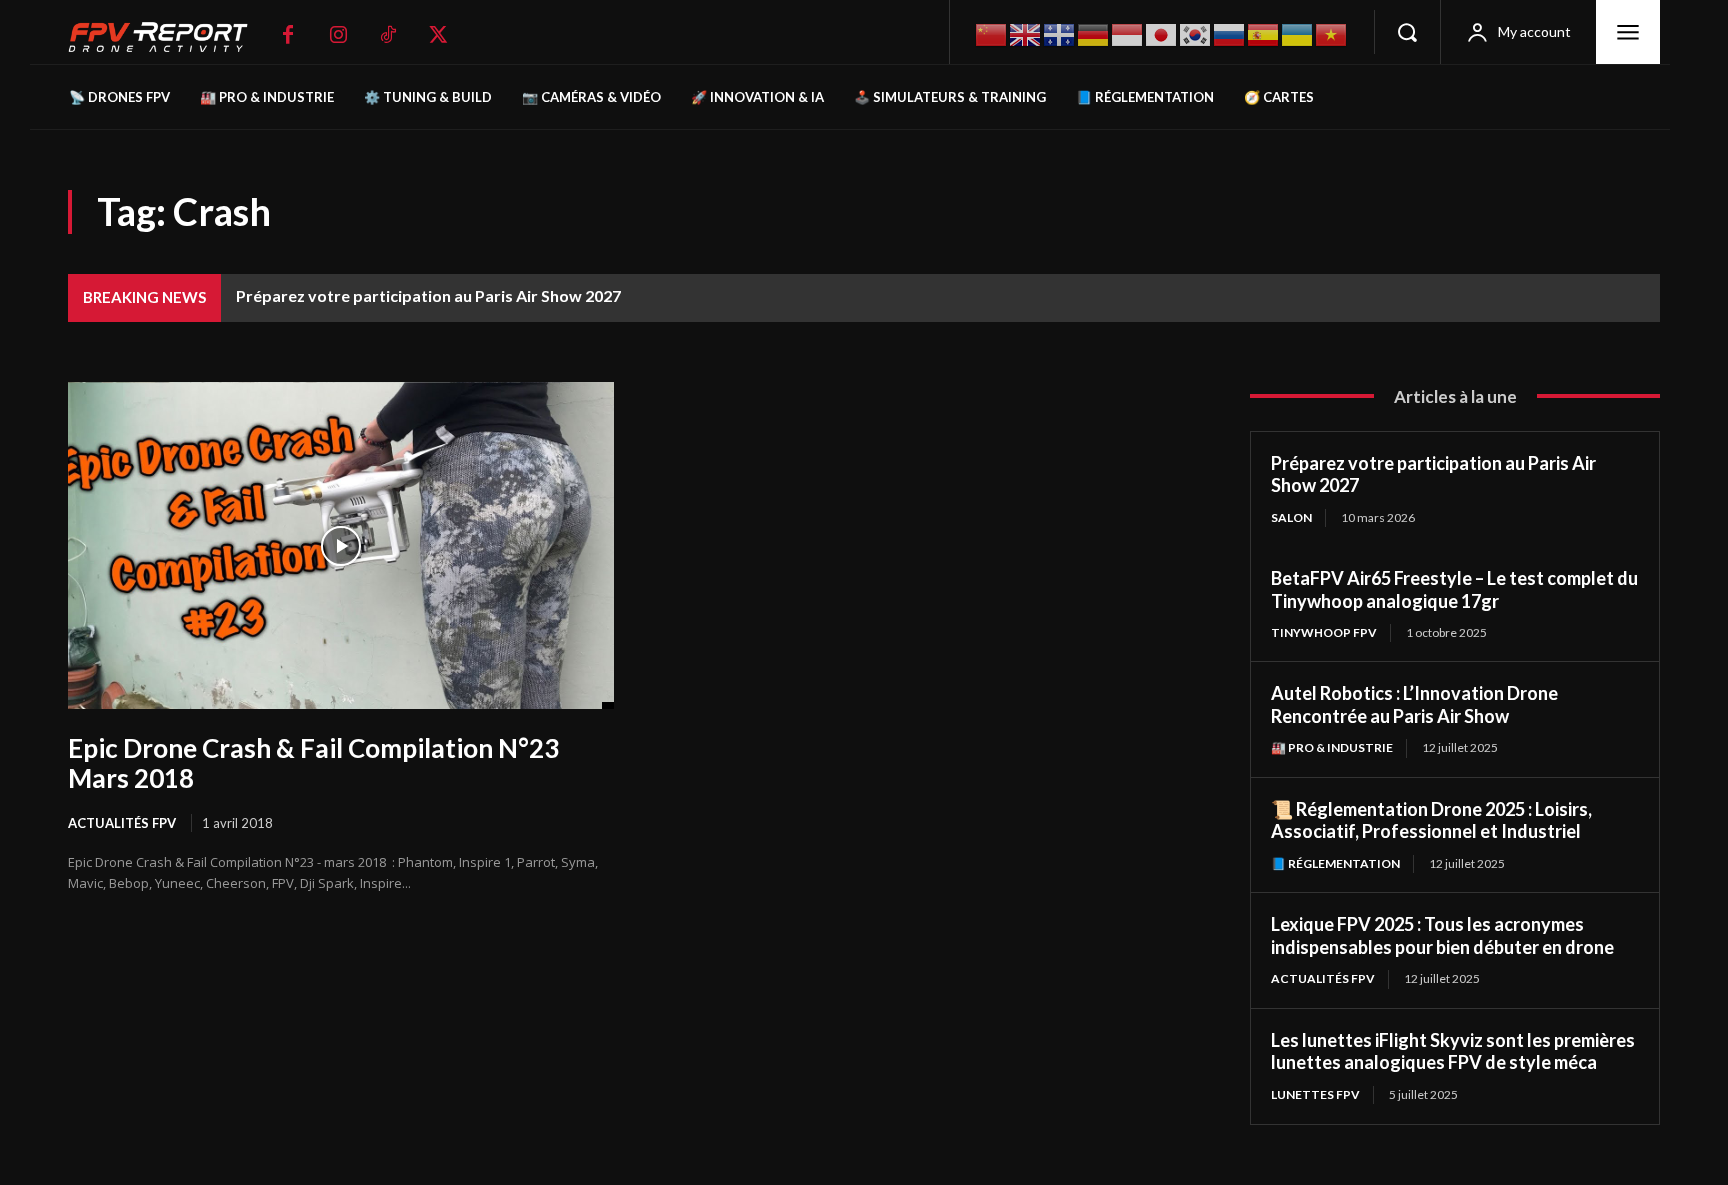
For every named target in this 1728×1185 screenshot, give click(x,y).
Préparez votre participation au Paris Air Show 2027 (428, 295)
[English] (1026, 32)
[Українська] (1298, 32)
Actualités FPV (122, 823)
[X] (438, 35)
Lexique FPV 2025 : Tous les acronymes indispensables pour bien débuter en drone (1442, 935)
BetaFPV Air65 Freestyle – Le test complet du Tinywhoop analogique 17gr (1454, 589)
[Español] (1264, 32)
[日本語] (1162, 32)
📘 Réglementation (1335, 863)
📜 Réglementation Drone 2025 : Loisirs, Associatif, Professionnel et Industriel (1431, 820)
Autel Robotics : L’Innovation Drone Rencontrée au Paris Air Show (1414, 704)
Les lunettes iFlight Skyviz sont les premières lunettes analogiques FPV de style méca (1453, 1051)
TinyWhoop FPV (1324, 632)
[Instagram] (338, 35)
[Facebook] (288, 35)
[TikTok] (388, 35)
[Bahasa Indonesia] (1128, 32)
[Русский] (1230, 32)
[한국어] (1196, 32)
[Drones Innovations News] (168, 37)
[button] (1407, 32)
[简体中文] (992, 32)
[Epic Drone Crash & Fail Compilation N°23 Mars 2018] (341, 546)
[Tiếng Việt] (1332, 32)
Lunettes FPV (1315, 1094)
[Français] (1060, 33)
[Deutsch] (1094, 32)
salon (1291, 517)
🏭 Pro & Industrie (1332, 747)
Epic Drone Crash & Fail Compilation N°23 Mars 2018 (313, 763)
